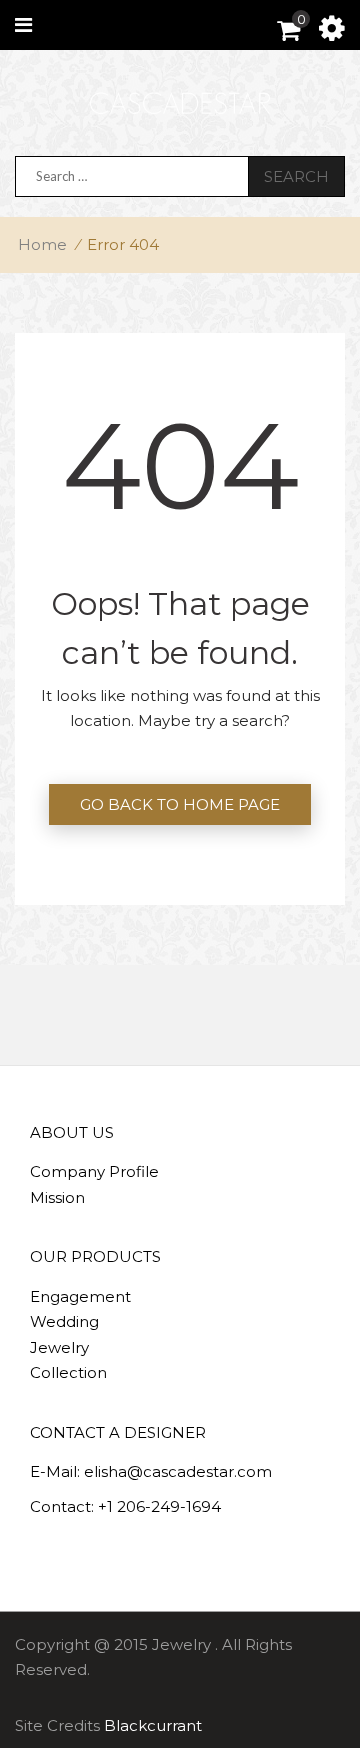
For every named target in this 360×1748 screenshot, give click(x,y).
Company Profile (94, 1171)
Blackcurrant (153, 1725)
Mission (57, 1197)
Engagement (80, 1296)
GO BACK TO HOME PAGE (180, 804)
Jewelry (59, 1347)
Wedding (64, 1321)
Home (42, 244)
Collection (68, 1372)
